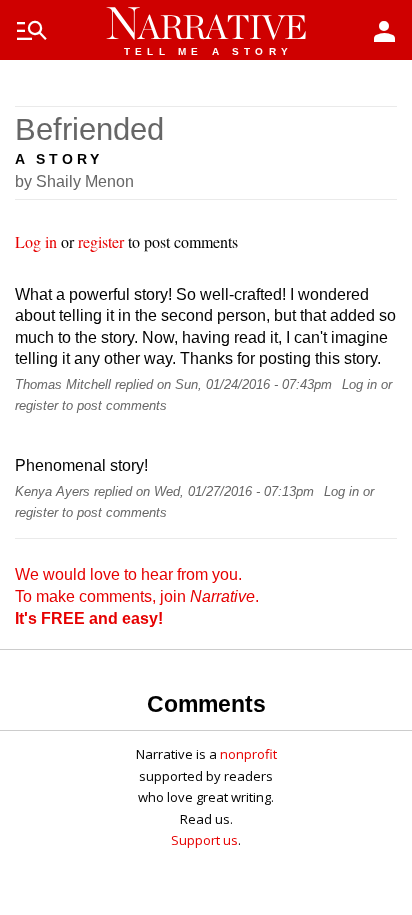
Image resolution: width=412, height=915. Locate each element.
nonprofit (248, 754)
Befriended (89, 129)
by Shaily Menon (74, 181)
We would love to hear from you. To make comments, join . (137, 596)
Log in (36, 241)
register (101, 241)
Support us (204, 840)
